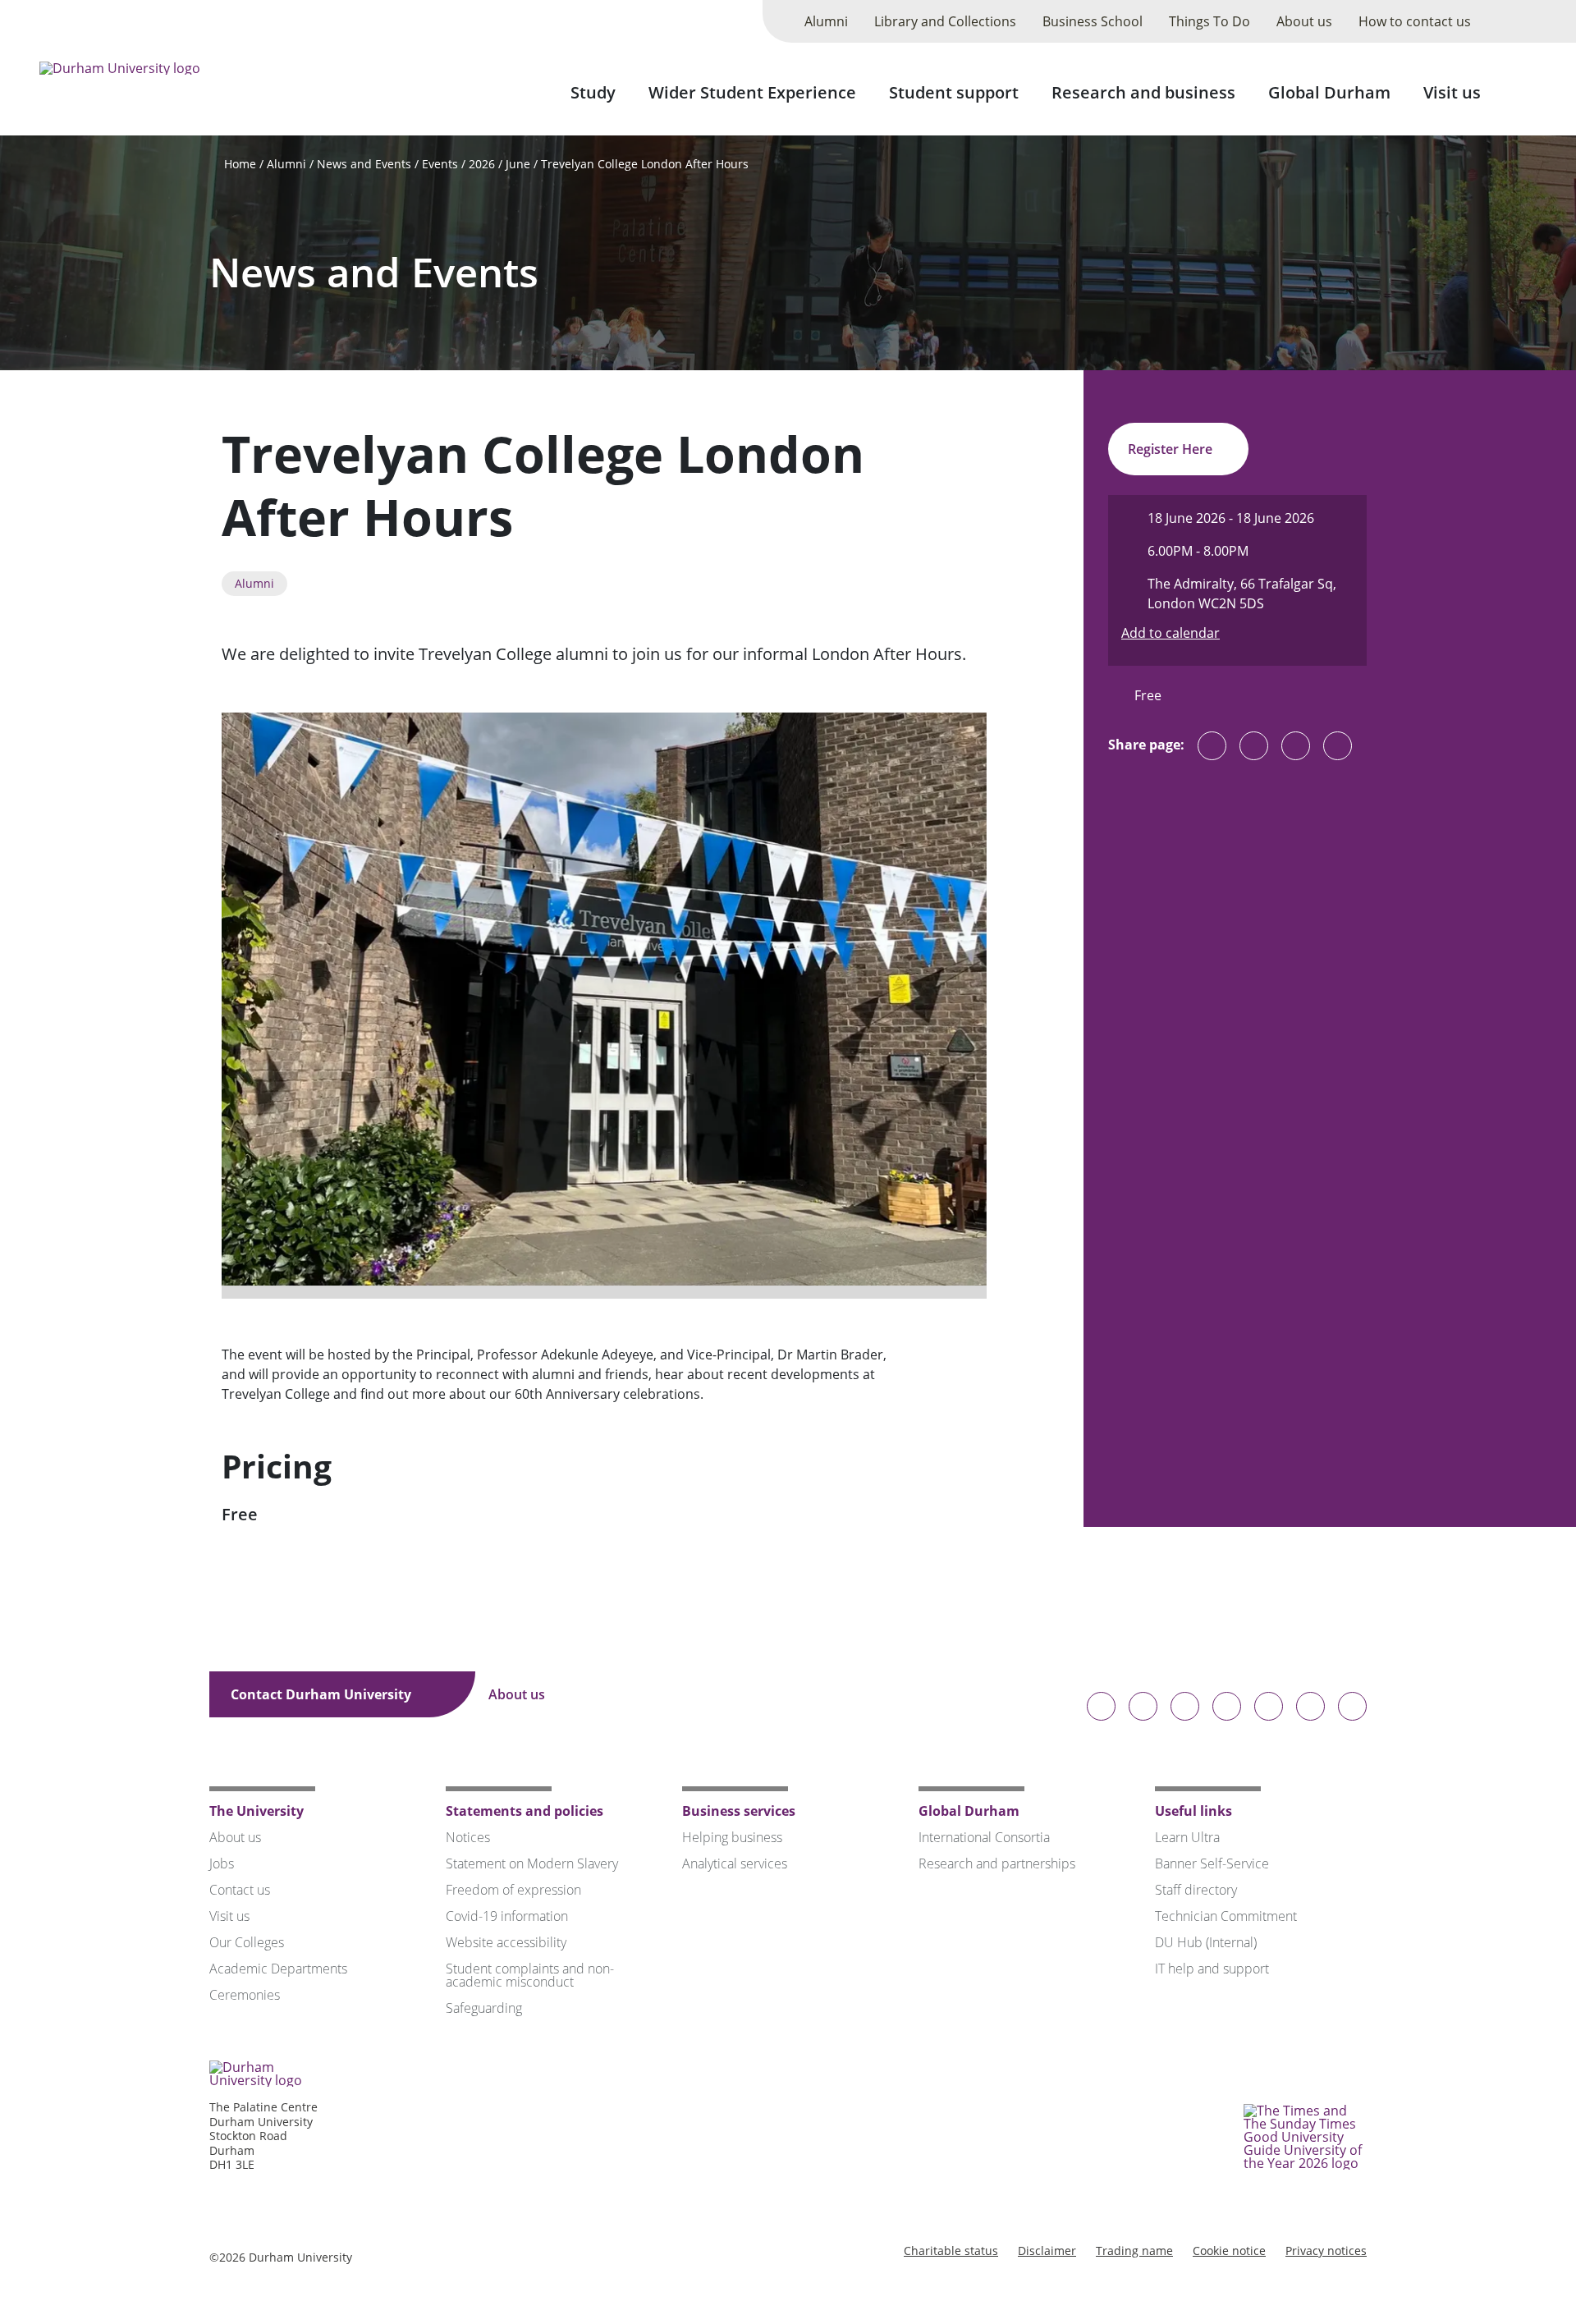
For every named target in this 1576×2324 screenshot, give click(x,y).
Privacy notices (1326, 2251)
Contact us (240, 1890)
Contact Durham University (323, 1694)
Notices (468, 1837)
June (518, 164)
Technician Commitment (1226, 1916)
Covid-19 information (507, 1916)
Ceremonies (245, 1995)
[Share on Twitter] (1254, 746)
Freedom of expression (513, 1890)
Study (593, 92)
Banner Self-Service (1212, 1863)
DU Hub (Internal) (1206, 1942)
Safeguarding (484, 2008)
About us (1304, 21)
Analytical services (735, 1863)
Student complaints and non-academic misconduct (530, 1975)
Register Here (1172, 449)
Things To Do (1209, 21)
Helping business (732, 1837)
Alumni (826, 21)
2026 (482, 164)
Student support (954, 92)
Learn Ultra (1187, 1837)
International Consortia (984, 1837)
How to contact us (1415, 21)
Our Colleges (247, 1942)
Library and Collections (945, 21)
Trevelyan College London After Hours (645, 164)
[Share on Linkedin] (1338, 746)
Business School (1093, 21)
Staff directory (1196, 1890)
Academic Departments (278, 1969)
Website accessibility (506, 1942)
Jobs (222, 1863)
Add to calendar (1171, 633)
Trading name (1134, 2251)
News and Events (364, 164)
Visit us (1452, 92)
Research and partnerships (997, 1863)
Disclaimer (1047, 2251)
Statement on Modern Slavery (532, 1863)
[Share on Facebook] (1296, 746)
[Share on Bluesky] (1212, 754)
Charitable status (951, 2251)
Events (440, 164)
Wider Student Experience (752, 92)
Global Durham (1329, 92)
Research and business (1143, 92)
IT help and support (1212, 1969)
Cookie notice (1229, 2251)
